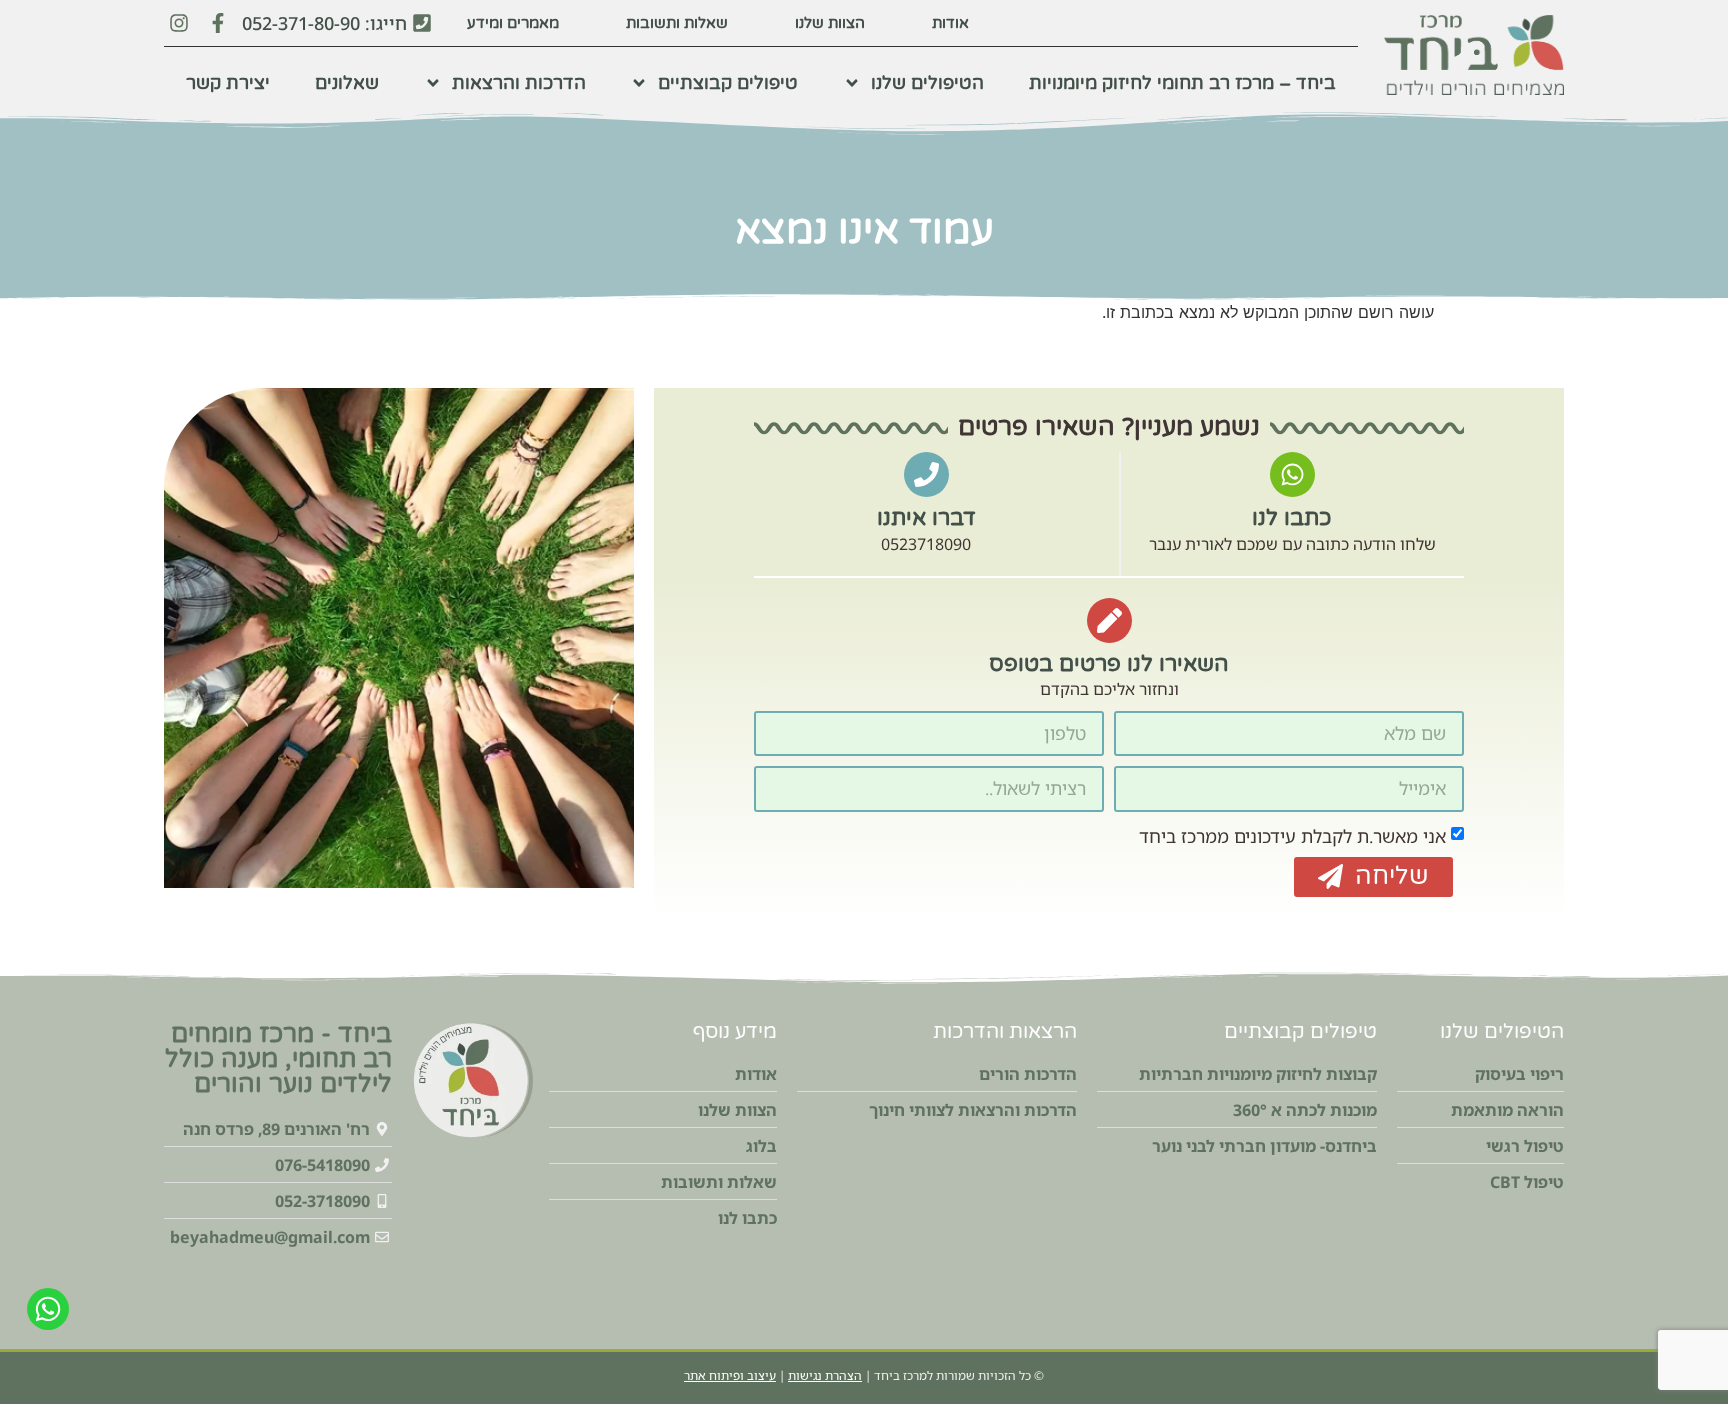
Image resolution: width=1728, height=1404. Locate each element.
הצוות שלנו (830, 23)
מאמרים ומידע (513, 23)
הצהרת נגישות (825, 1375)
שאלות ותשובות (677, 23)
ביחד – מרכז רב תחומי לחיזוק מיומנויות (1182, 83)
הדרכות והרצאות (519, 83)
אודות (950, 23)
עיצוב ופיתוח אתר (730, 1375)
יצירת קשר (228, 83)
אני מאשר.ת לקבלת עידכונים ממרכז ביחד (1292, 835)
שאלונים (347, 83)
